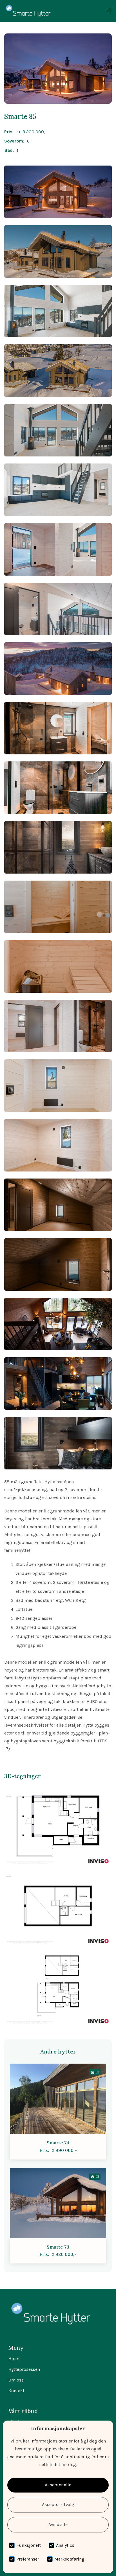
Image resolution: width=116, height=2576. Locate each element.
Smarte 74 (58, 2143)
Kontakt (16, 2391)
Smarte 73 (58, 2247)
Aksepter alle (58, 2485)
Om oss (16, 2380)
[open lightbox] (58, 192)
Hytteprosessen (24, 2369)
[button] (109, 11)
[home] (28, 11)
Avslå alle (58, 2524)
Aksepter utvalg (58, 2504)
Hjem (14, 2359)
